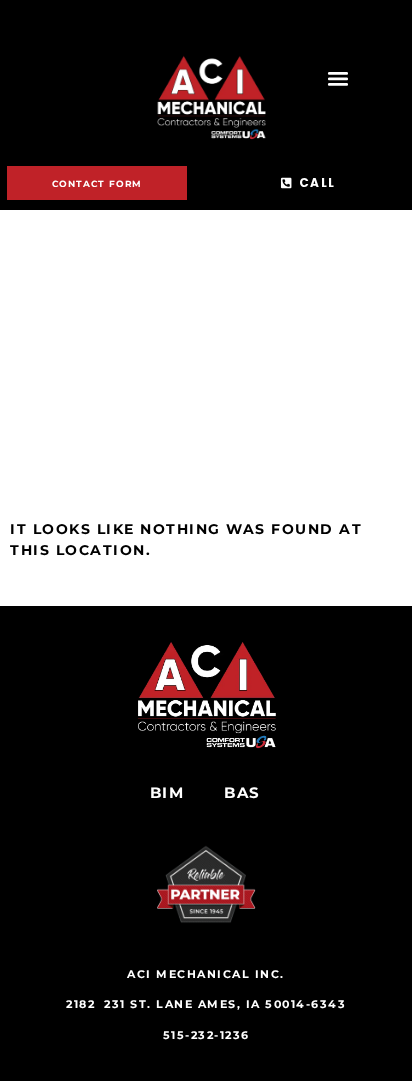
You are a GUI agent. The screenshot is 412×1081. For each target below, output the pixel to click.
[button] (337, 78)
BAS (242, 792)
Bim (167, 792)
